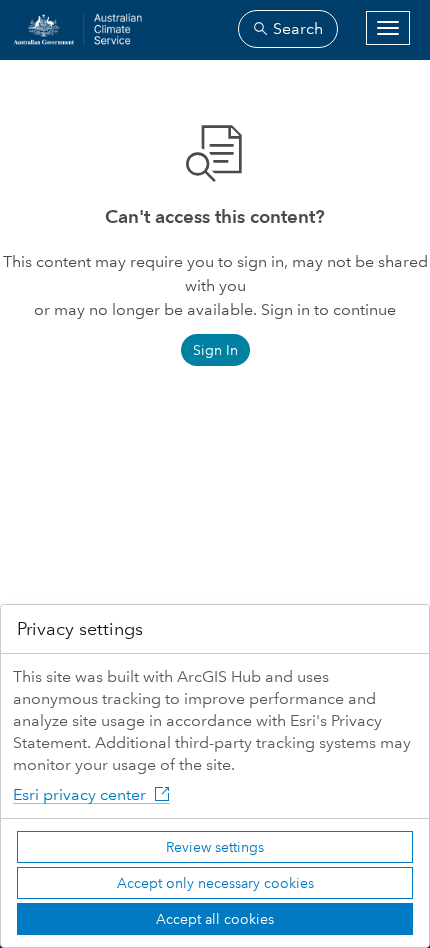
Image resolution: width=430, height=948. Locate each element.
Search (296, 28)
